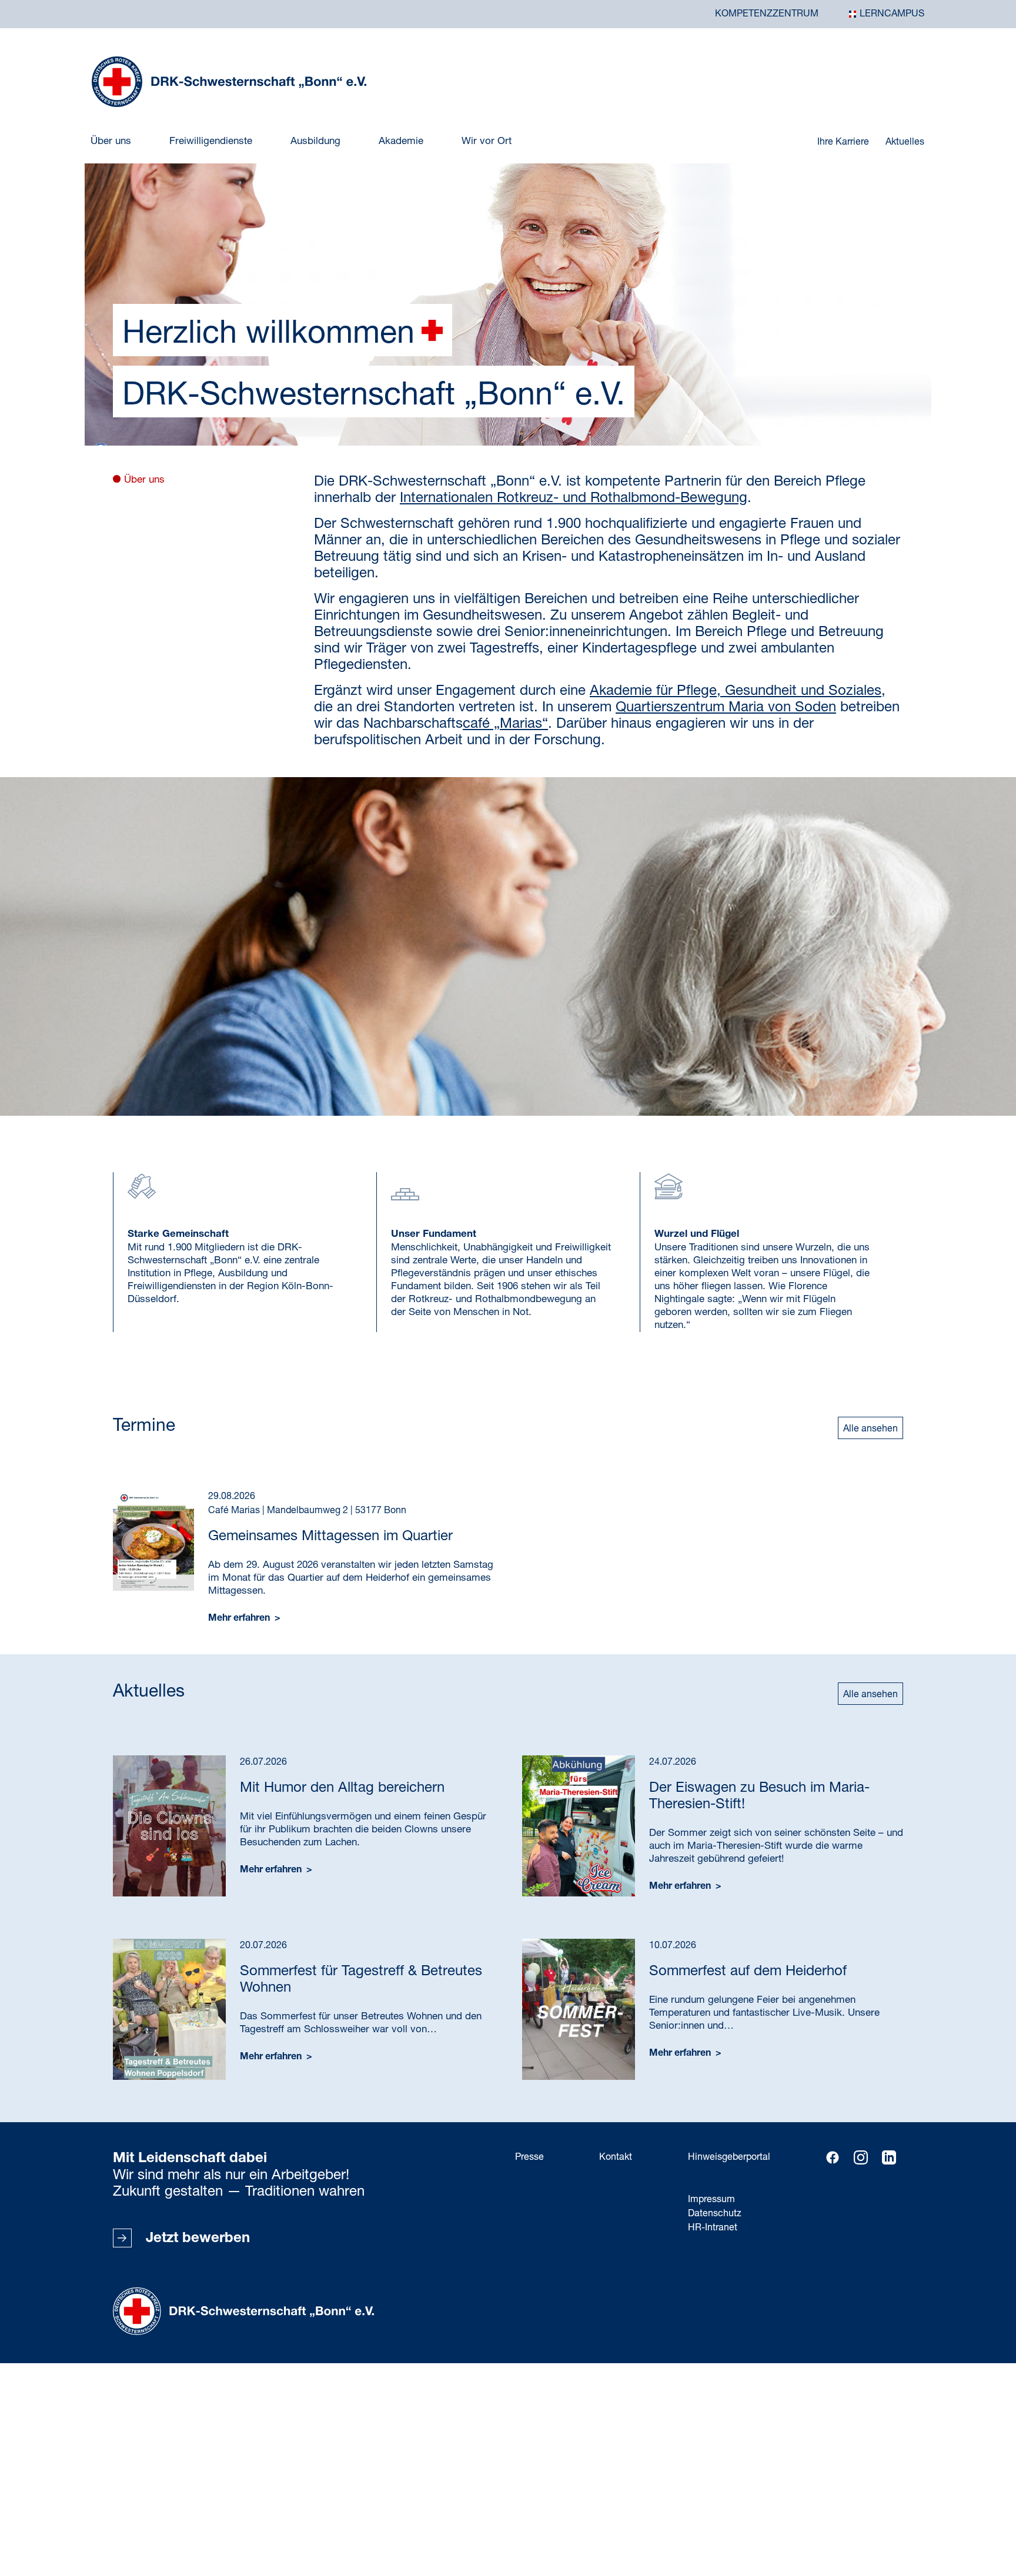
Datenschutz (715, 2214)
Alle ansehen (870, 1429)
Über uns (111, 141)
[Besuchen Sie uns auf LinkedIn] (889, 2157)
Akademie (401, 141)
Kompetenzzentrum (767, 14)
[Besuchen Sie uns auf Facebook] (833, 2157)
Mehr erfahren (240, 1619)
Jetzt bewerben (198, 2239)
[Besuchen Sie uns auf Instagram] (861, 2157)
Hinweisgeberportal (729, 2157)
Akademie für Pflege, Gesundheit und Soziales (736, 691)
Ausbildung (315, 141)
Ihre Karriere (844, 142)
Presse (529, 2157)
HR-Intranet (713, 2228)
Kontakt (616, 2157)
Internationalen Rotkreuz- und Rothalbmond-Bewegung (574, 499)
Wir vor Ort (487, 141)
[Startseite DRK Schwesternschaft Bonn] (229, 82)
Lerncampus (892, 14)
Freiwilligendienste (211, 141)
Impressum (711, 2200)
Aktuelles (905, 142)
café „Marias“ (505, 724)
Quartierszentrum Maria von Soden (726, 708)
